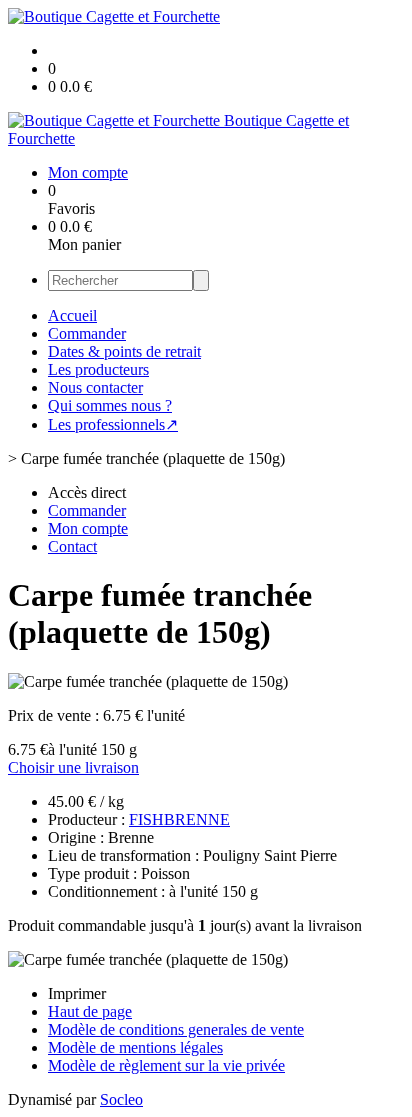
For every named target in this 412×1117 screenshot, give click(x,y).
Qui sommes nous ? (110, 405)
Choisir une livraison (73, 767)
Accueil (72, 315)
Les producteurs (98, 369)
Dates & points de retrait (124, 351)
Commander (87, 333)
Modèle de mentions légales (135, 1047)
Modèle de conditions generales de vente (176, 1029)
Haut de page (90, 1011)
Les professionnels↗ (113, 424)
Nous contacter (95, 387)
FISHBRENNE (179, 819)
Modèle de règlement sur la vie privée (166, 1065)
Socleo (121, 1099)
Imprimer (77, 993)
